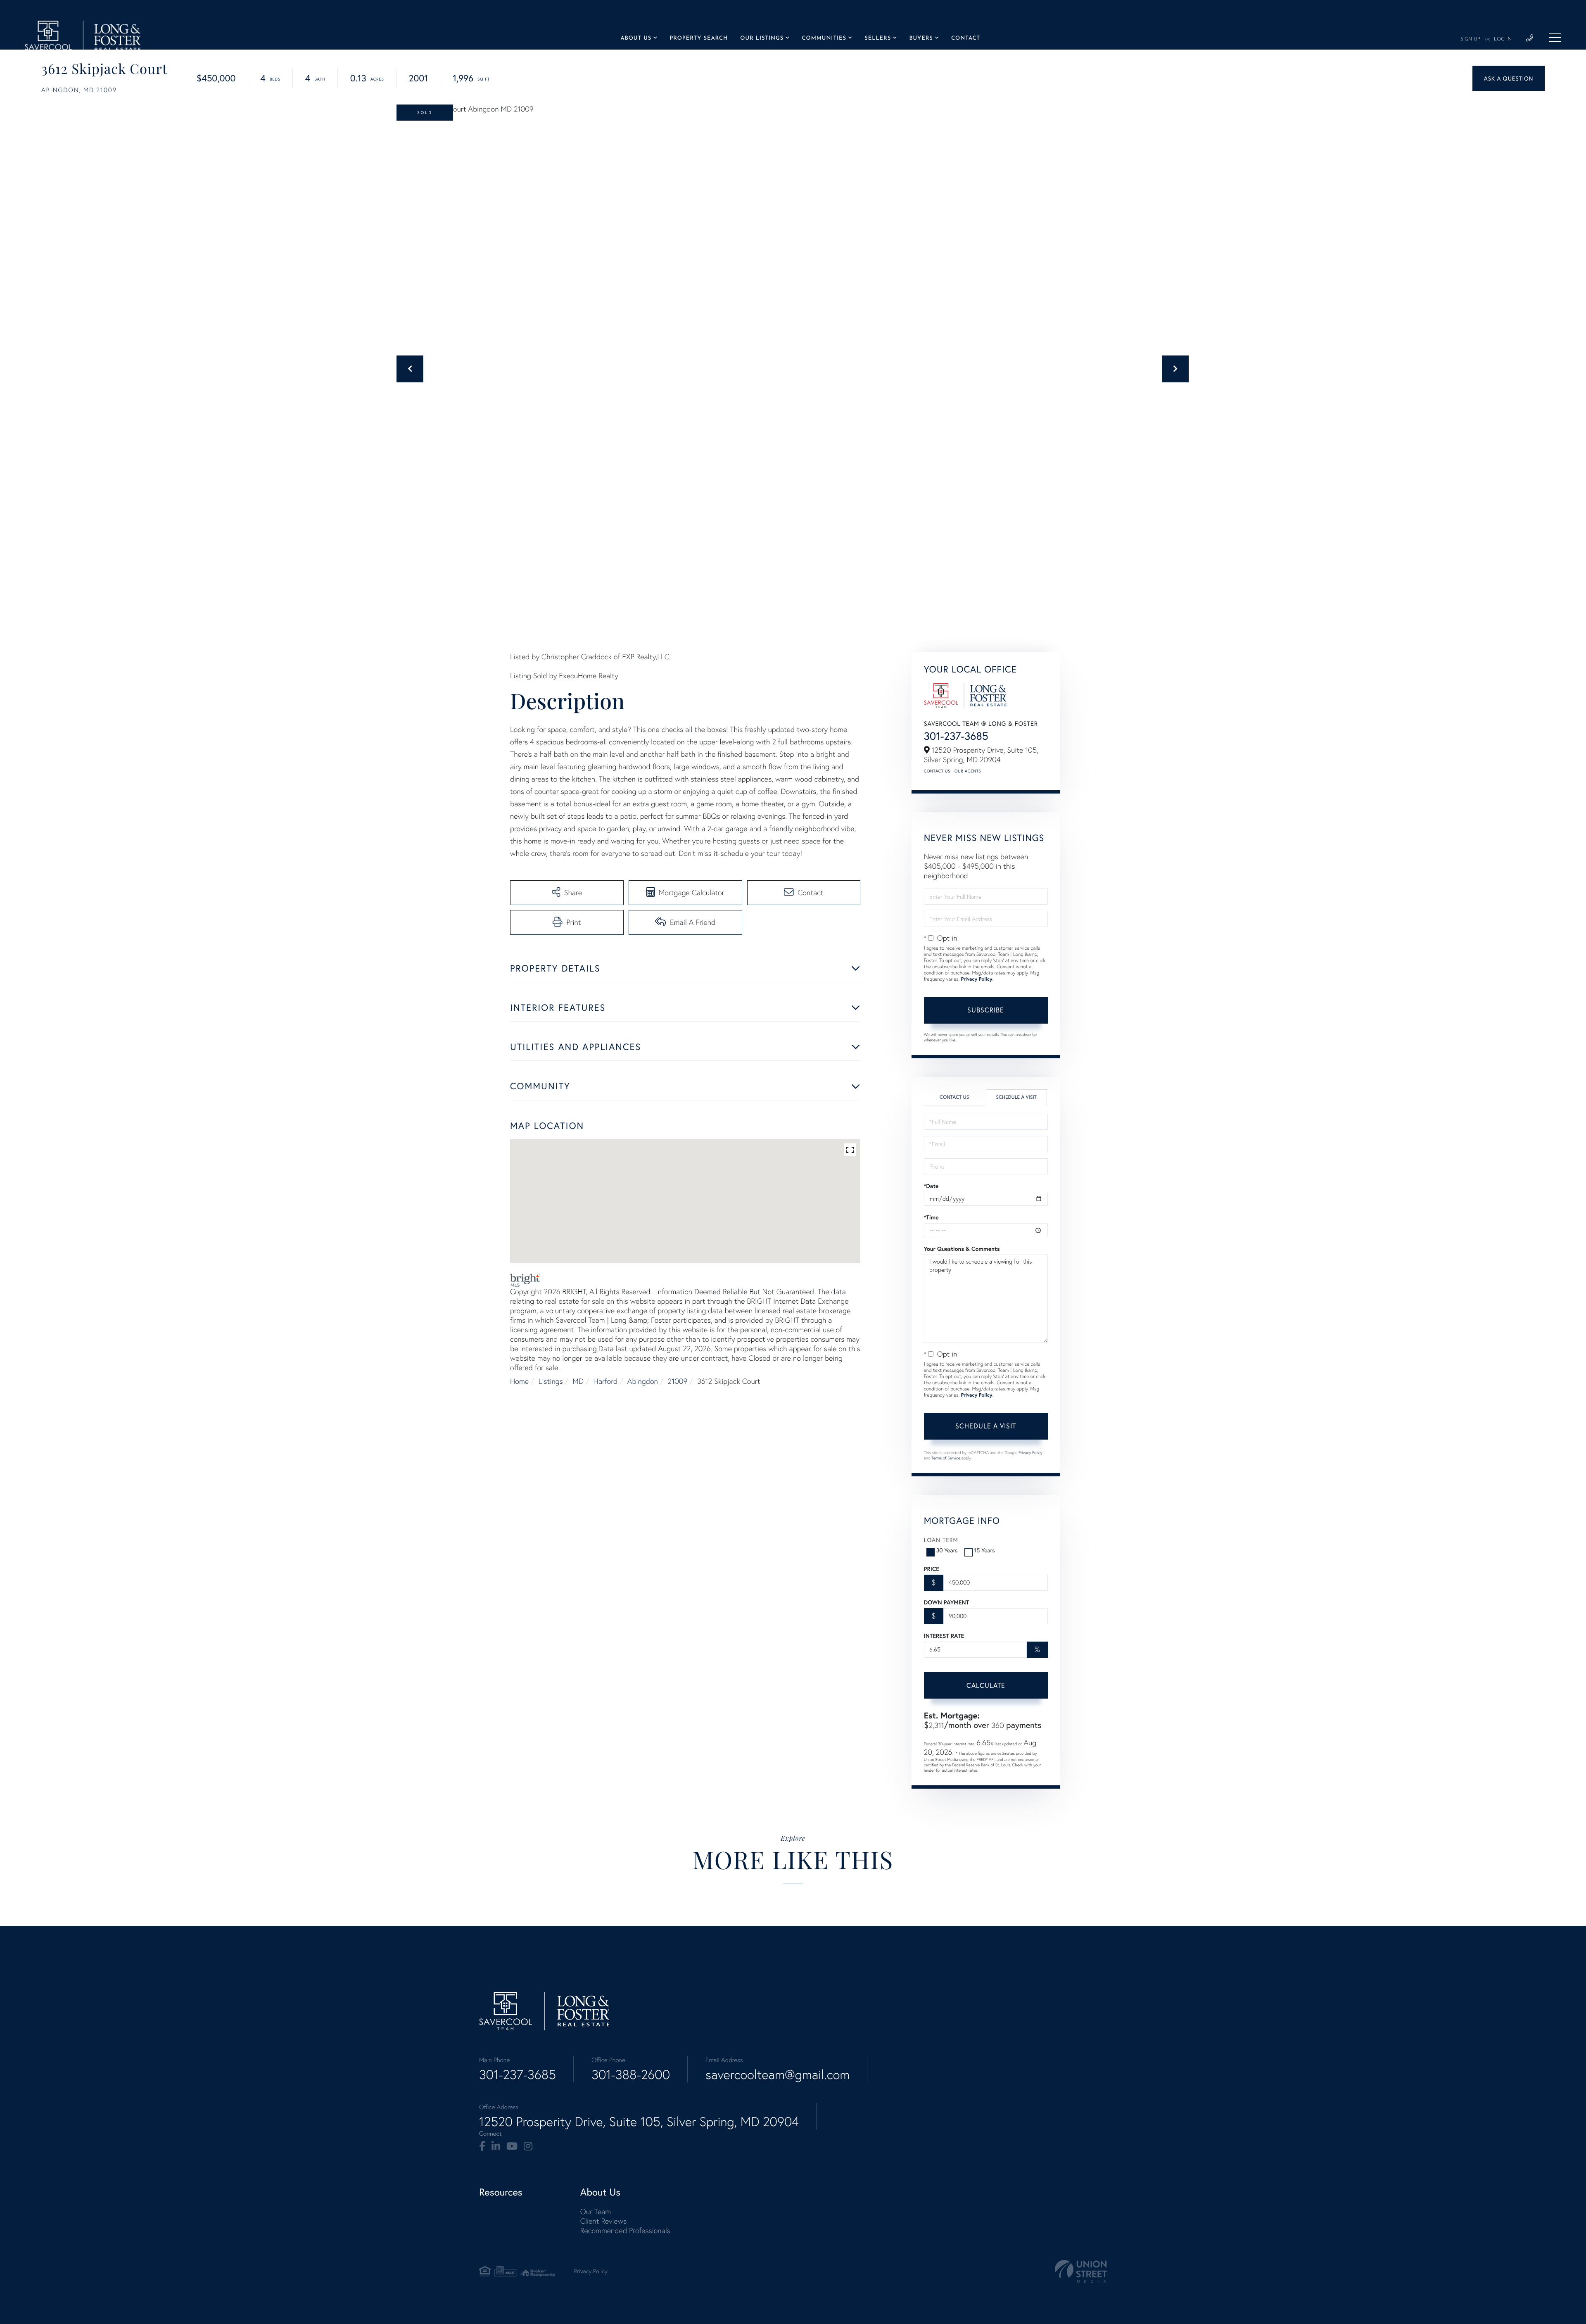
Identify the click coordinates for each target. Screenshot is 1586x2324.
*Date (931, 1186)
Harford (606, 1381)
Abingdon (643, 1381)
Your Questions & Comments (962, 1249)
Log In (1503, 39)
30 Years (947, 1550)
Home (519, 1381)
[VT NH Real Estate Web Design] (1081, 2271)
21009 (678, 1381)
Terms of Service (946, 1458)
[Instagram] (528, 2146)
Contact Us (937, 771)
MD (578, 1381)
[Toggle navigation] (1555, 38)
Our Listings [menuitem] (762, 39)
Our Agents (968, 771)
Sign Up (1470, 39)
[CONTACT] (1509, 78)
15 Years (985, 1550)
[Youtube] (512, 2146)
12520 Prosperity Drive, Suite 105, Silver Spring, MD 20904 (639, 2122)
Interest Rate (944, 1636)
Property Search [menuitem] (699, 39)
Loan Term (941, 1540)
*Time (931, 1217)
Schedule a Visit (1016, 1097)
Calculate (986, 1685)
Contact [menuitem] (966, 39)
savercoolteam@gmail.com (778, 2074)
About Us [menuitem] (636, 39)
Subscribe (986, 1010)
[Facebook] (482, 2146)
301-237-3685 (956, 736)
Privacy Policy (976, 979)
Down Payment (946, 1602)
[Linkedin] (496, 2146)
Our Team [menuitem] (596, 2211)
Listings (551, 1381)
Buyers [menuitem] (921, 39)
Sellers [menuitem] (878, 39)
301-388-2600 (631, 2074)
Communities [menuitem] (824, 39)
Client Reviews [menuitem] (603, 2221)
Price (932, 1569)
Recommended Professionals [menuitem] (625, 2230)
